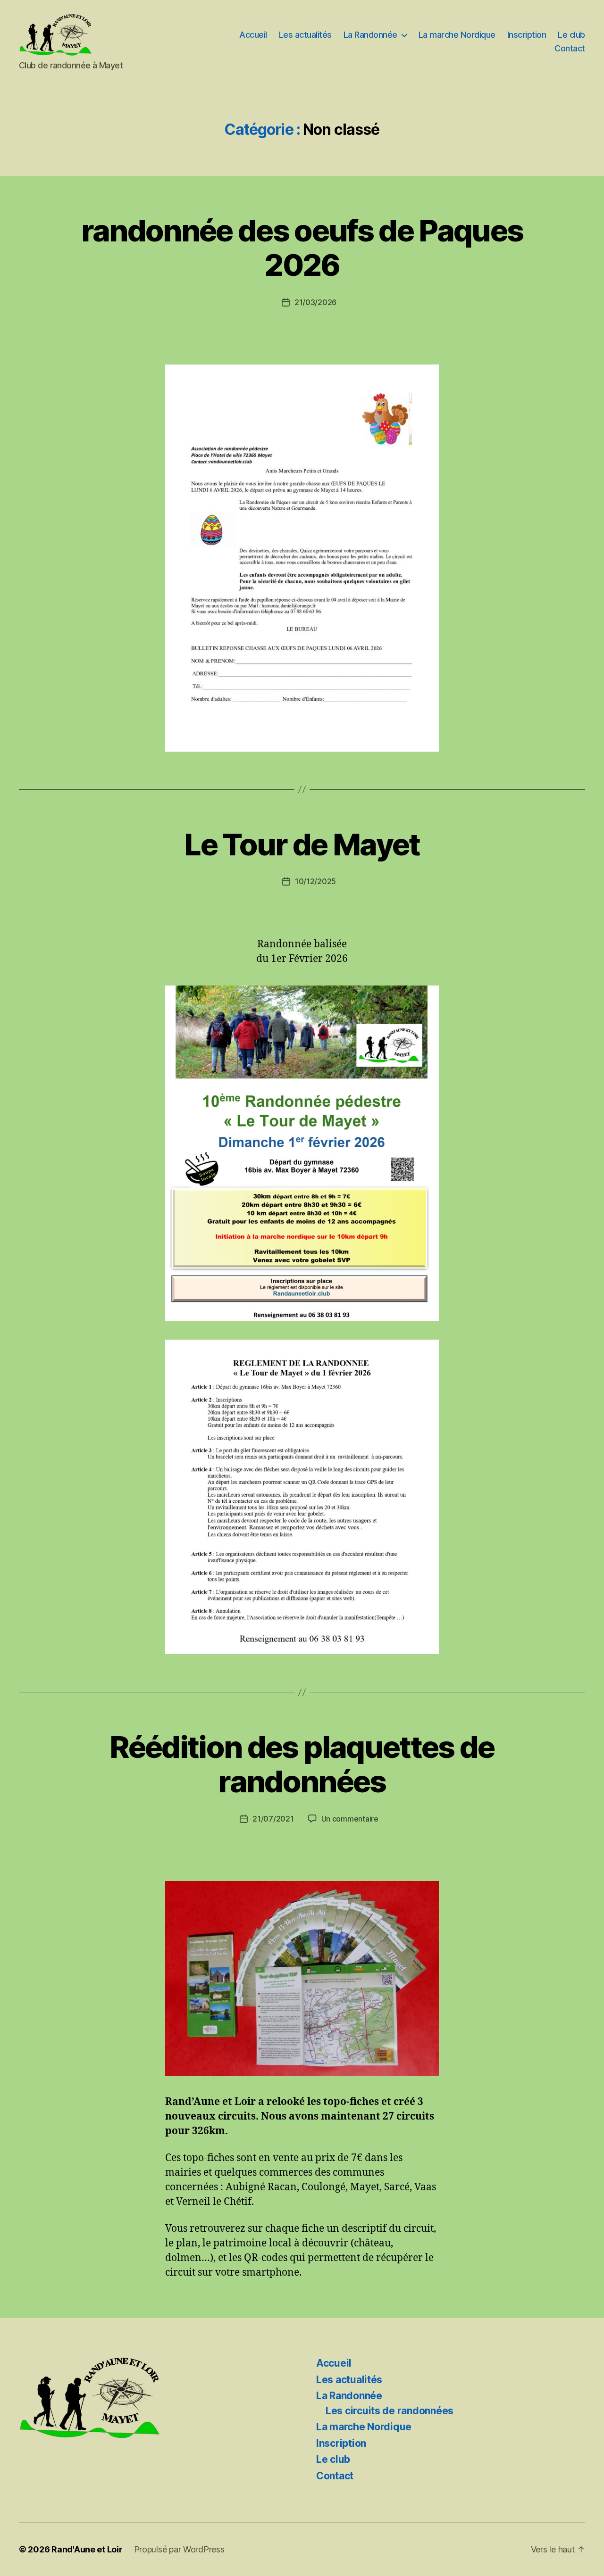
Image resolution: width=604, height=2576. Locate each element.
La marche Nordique (457, 35)
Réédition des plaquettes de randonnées (302, 1764)
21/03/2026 (315, 302)
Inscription (527, 35)
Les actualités (305, 35)
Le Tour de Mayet (302, 844)
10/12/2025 (315, 881)
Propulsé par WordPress (179, 2549)
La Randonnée (370, 35)
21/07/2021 (273, 1819)
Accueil (253, 35)
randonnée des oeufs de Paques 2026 (302, 248)
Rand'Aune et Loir (87, 2549)
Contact (570, 48)
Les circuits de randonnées (390, 2411)
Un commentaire (350, 1819)
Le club (571, 35)
